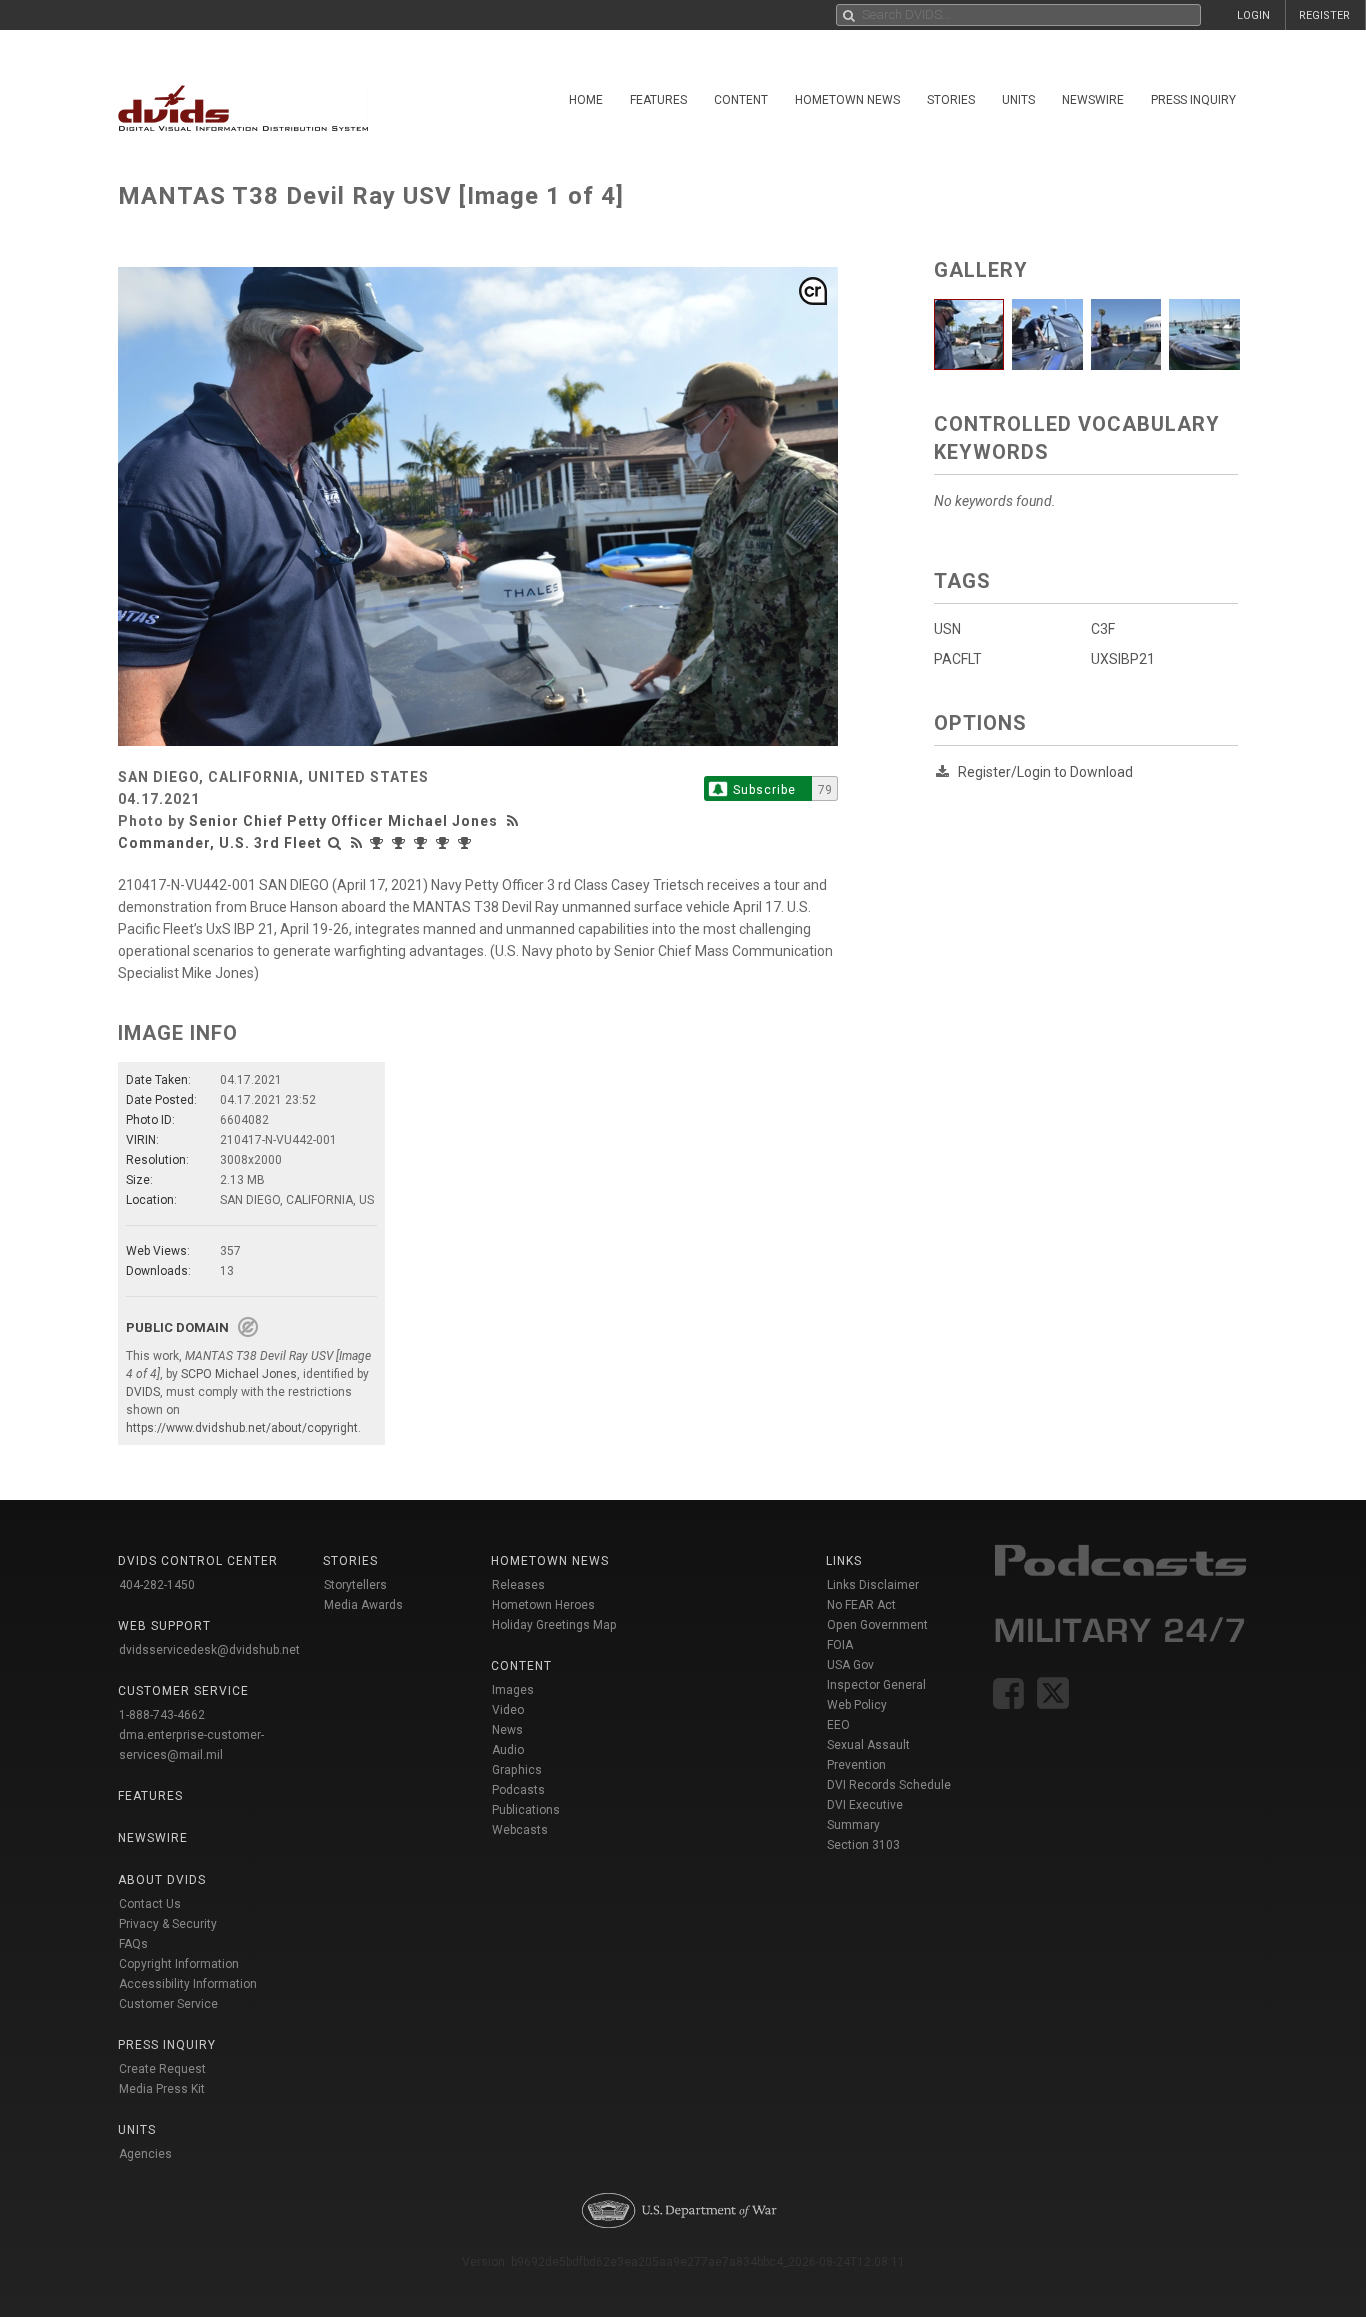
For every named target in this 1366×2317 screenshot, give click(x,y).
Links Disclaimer (873, 1585)
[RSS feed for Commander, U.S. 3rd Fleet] (357, 843)
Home (586, 100)
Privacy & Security (168, 1924)
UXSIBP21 (1123, 659)
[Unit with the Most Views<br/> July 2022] (467, 843)
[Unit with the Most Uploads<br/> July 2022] (445, 843)
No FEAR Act (861, 1605)
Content (741, 100)
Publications (526, 1810)
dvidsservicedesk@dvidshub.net (209, 1650)
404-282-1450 (157, 1585)
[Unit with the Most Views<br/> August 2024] (379, 843)
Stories (951, 100)
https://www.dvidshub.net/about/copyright (242, 1428)
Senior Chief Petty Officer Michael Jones (343, 821)
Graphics (517, 1770)
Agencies (145, 2154)
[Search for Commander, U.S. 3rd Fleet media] (335, 843)
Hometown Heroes (543, 1605)
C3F (1103, 629)
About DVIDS (162, 1880)
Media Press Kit (162, 2089)
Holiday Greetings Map (554, 1625)
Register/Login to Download (1045, 772)
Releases (518, 1585)
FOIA (840, 1645)
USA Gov (850, 1665)
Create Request (162, 2069)
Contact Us (150, 1904)
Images (513, 1690)
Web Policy (857, 1705)
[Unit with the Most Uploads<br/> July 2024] (423, 843)
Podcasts (518, 1790)
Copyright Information (179, 1964)
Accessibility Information (188, 1984)
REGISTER (1324, 15)
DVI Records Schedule (889, 1785)
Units (1018, 100)
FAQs (133, 1944)
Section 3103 (863, 1845)
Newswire (1093, 100)
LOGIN (1253, 15)
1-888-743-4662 (162, 1715)
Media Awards (363, 1605)
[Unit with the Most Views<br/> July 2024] (401, 843)
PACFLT (958, 659)
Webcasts (520, 1830)
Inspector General (876, 1685)
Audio (508, 1750)
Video (508, 1710)
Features (658, 100)
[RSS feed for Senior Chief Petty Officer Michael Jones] (515, 821)
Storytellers (355, 1585)
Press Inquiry (1193, 100)
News (507, 1730)
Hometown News (847, 100)
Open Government (877, 1625)
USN (947, 629)
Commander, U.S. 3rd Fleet (220, 843)
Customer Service (168, 2004)
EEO (838, 1725)
